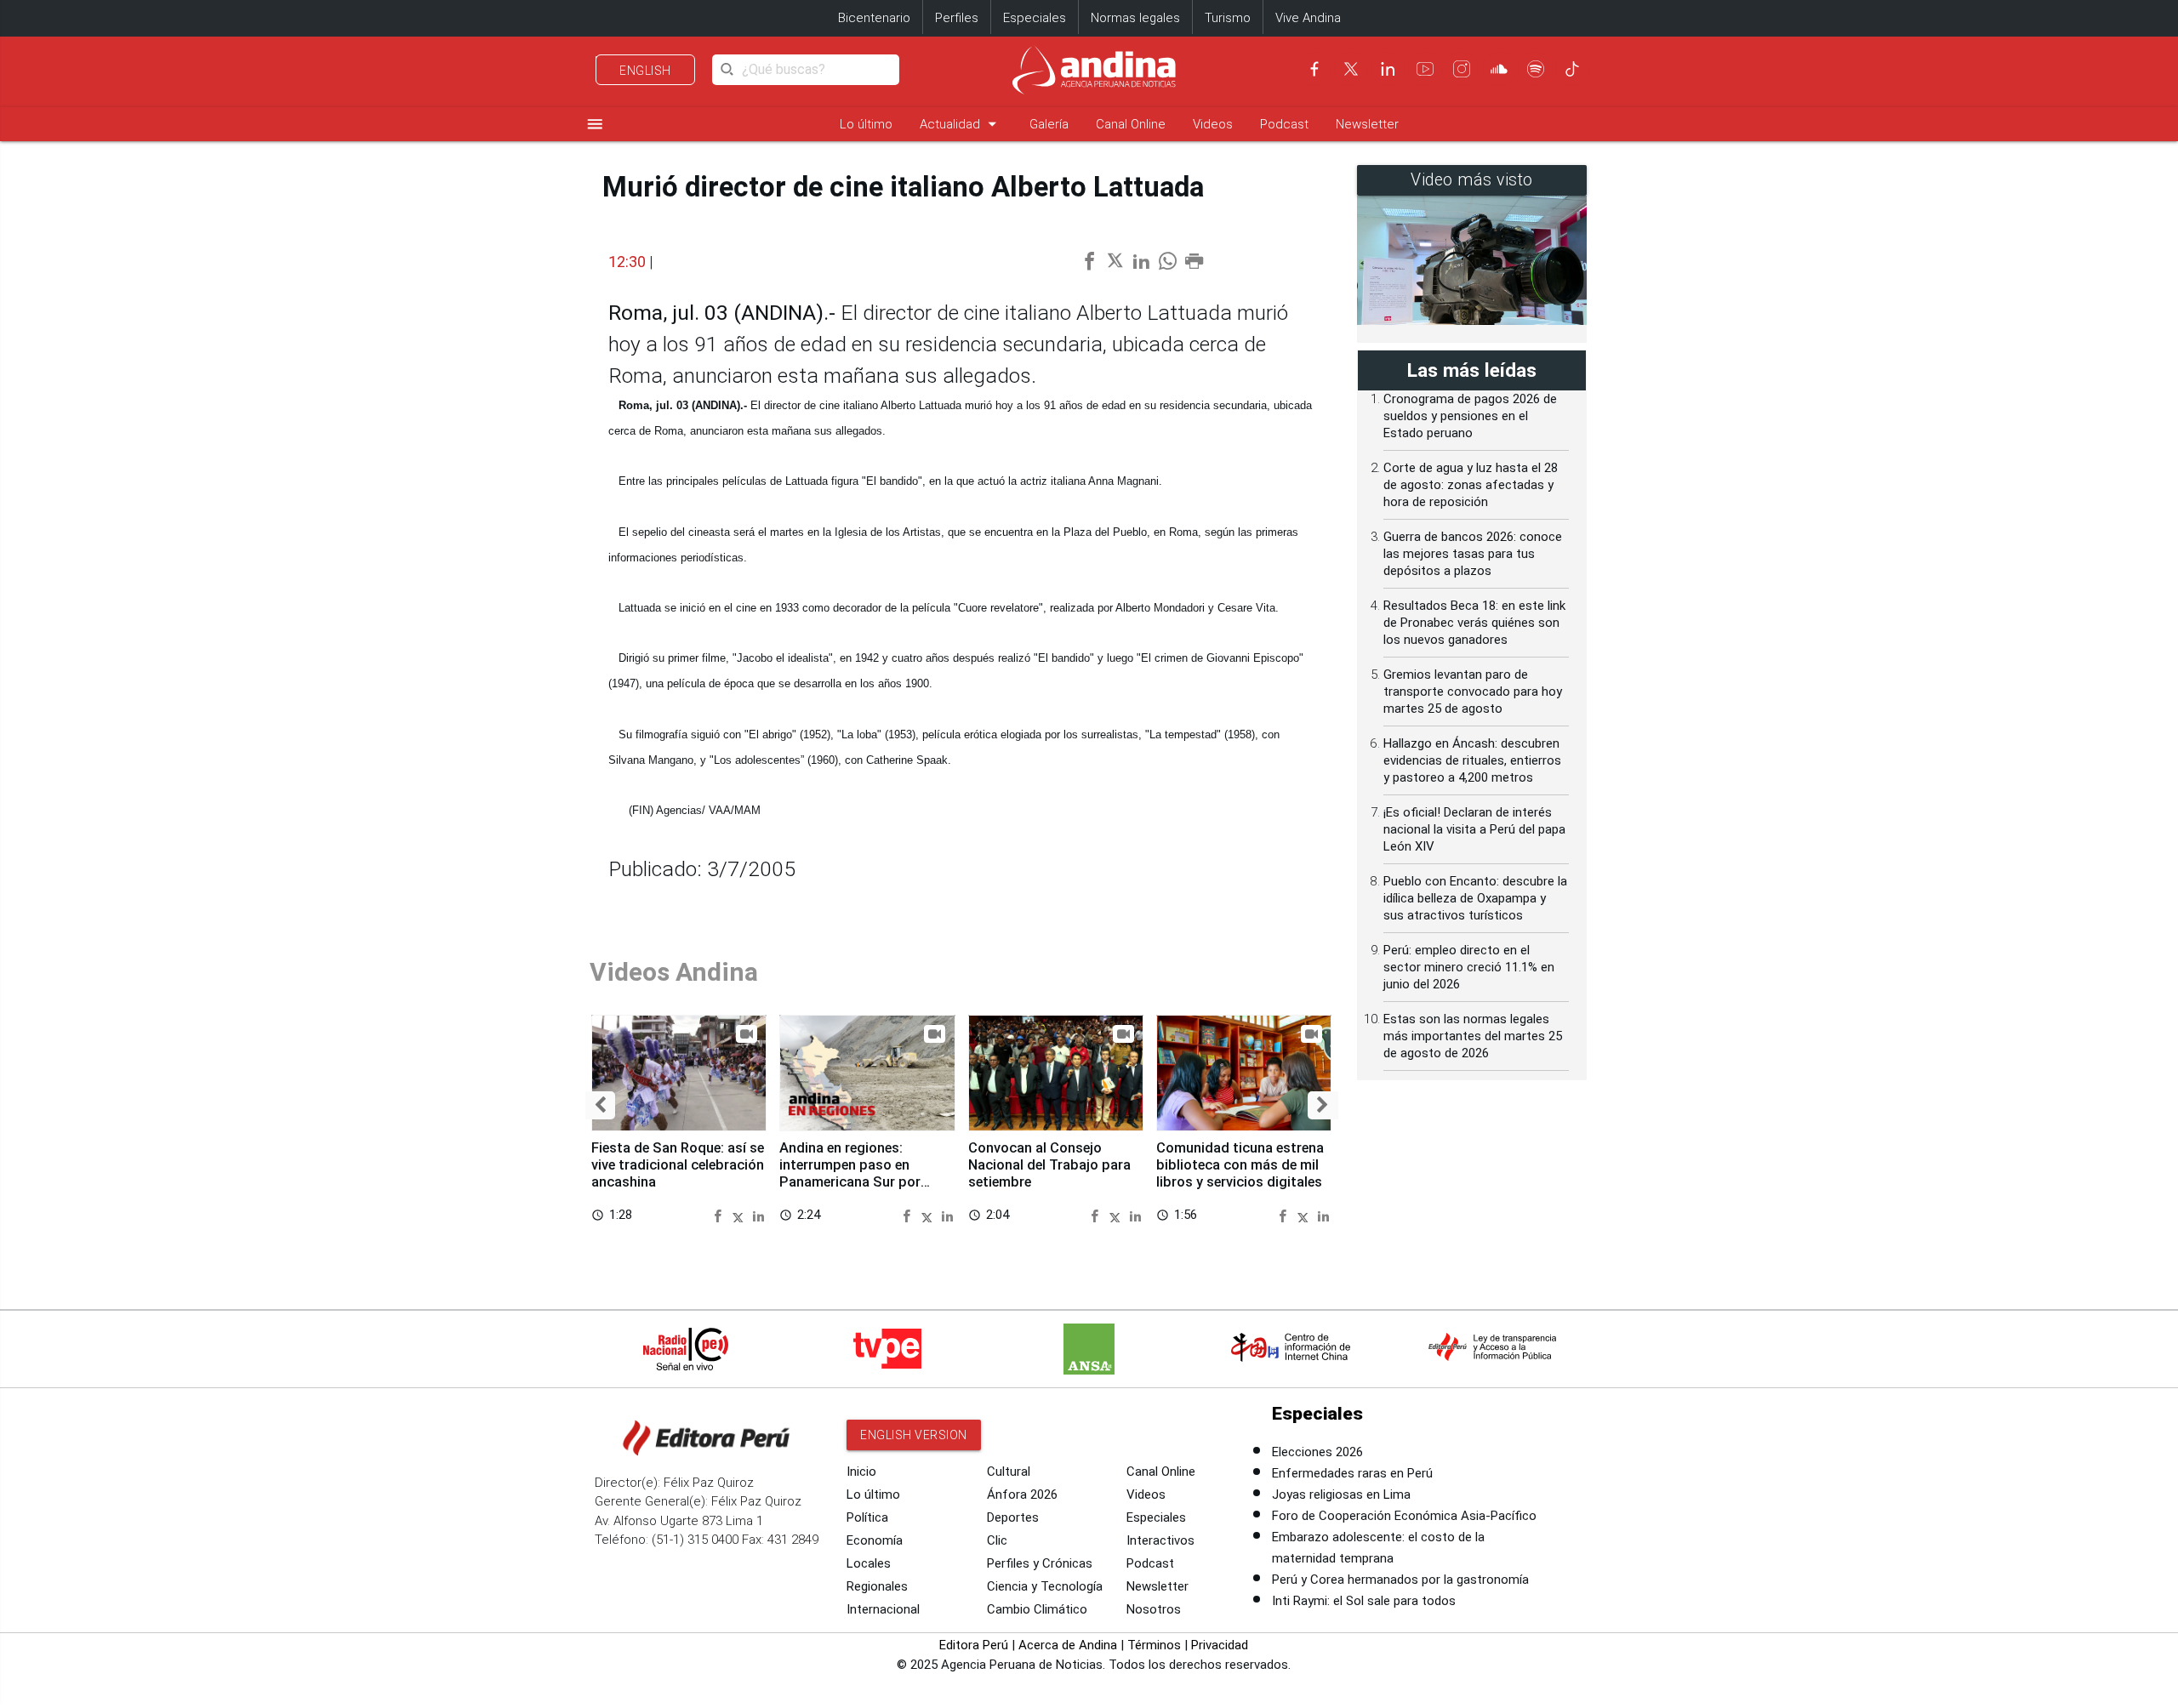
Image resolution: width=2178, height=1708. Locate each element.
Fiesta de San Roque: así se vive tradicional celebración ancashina (678, 1165)
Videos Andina (674, 972)
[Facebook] (1314, 69)
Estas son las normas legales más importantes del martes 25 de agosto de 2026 (1473, 1036)
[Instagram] (1462, 69)
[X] (1351, 69)
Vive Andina (1308, 18)
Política (867, 1517)
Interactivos (1160, 1540)
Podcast (1284, 124)
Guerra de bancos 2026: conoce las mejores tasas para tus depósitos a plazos (1473, 554)
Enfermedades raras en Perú (1352, 1473)
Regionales (877, 1586)
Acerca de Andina (1068, 1645)
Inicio (861, 1472)
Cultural (1009, 1472)
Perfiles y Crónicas (1040, 1563)
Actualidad (961, 124)
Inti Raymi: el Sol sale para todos (1364, 1601)
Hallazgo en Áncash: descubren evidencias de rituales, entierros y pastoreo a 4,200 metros (1472, 760)
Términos (1154, 1645)
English (645, 71)
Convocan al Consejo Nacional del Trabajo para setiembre (1049, 1165)
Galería (1049, 124)
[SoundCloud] (1499, 69)
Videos (1213, 124)
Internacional (883, 1609)
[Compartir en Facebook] (720, 1214)
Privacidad (1220, 1645)
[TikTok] (1572, 69)
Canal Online (1131, 124)
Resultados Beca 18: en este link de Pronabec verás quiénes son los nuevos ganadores (1474, 623)
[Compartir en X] (741, 1214)
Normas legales (1135, 18)
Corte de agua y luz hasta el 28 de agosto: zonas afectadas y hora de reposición (1471, 485)
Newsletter (1367, 124)
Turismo (1228, 18)
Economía (875, 1540)
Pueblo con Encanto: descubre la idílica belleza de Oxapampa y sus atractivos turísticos (1475, 898)
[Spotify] (1536, 69)
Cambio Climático (1037, 1609)
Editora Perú (974, 1645)
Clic (997, 1540)
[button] (600, 1106)
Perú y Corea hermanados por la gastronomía (1400, 1580)
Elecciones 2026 (1317, 1452)
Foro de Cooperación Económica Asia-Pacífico (1404, 1516)
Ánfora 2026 (1022, 1494)
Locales (869, 1563)
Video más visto (1472, 180)
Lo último (866, 124)
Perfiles (957, 18)
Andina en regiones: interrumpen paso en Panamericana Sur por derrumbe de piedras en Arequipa (853, 1181)
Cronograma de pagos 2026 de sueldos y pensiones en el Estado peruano (1470, 416)
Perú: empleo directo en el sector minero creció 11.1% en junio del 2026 (1469, 967)
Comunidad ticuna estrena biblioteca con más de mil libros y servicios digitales (1240, 1165)
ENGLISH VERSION (914, 1435)
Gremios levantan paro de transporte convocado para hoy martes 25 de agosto (1473, 692)
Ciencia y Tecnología (1045, 1586)
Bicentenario (874, 18)
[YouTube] (1425, 69)
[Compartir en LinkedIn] (758, 1214)
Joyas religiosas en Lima (1341, 1494)
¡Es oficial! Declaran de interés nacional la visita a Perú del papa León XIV (1474, 829)
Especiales (1035, 18)
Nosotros (1154, 1609)
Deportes (1013, 1517)
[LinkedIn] (1388, 69)
